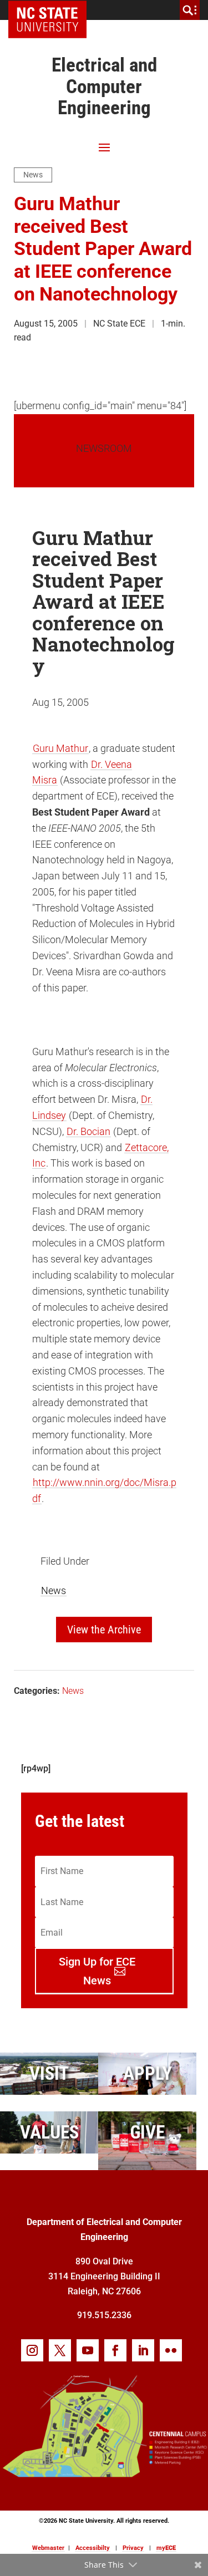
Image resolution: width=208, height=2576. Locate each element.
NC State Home (51, 10)
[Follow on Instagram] (32, 2350)
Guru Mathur (60, 748)
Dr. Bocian (88, 1131)
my (166, 2548)
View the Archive (104, 1630)
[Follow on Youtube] (88, 2350)
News (33, 175)
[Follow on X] (60, 2350)
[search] (190, 10)
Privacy (133, 2548)
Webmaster (48, 2548)
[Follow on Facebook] (115, 2350)
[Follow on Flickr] (171, 2350)
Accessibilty (93, 2548)
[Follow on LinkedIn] (143, 2350)
